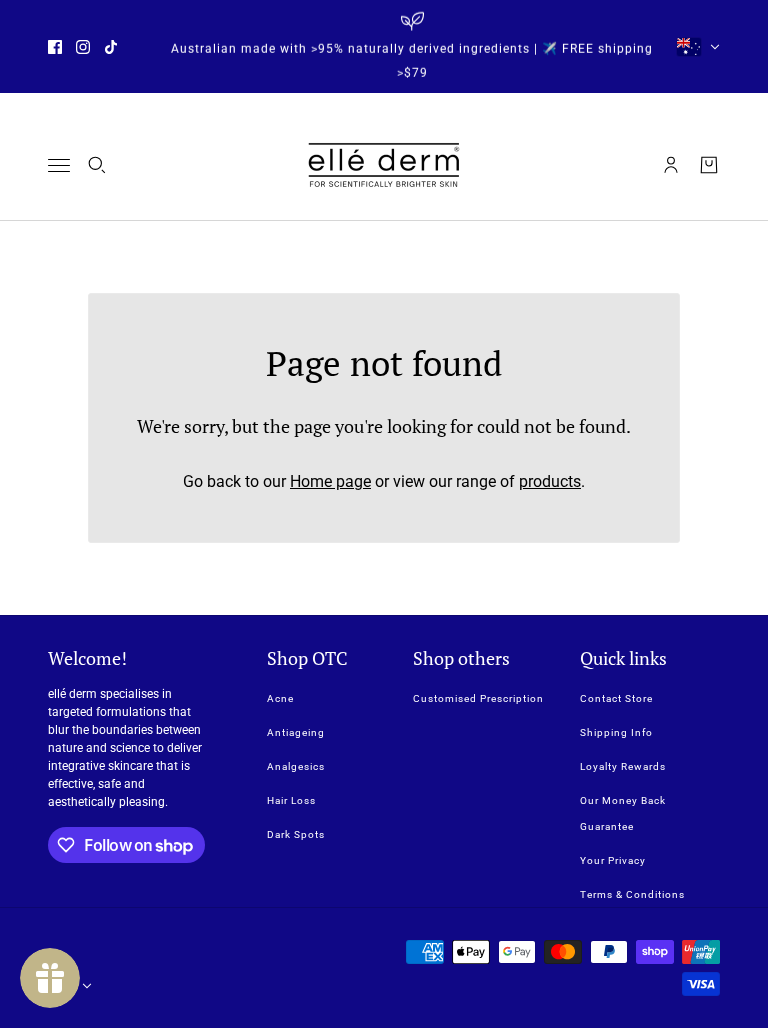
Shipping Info (616, 732)
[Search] (97, 165)
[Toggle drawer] (59, 165)
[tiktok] (111, 47)
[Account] (671, 165)
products (550, 481)
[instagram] (83, 47)
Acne (280, 698)
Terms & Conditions (632, 894)
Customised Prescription (478, 698)
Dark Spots (296, 834)
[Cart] (709, 165)
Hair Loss (291, 800)
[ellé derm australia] (384, 165)
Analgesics (296, 766)
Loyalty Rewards (623, 766)
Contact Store (616, 698)
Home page (330, 481)
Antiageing (296, 732)
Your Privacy (613, 860)
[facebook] (55, 47)
